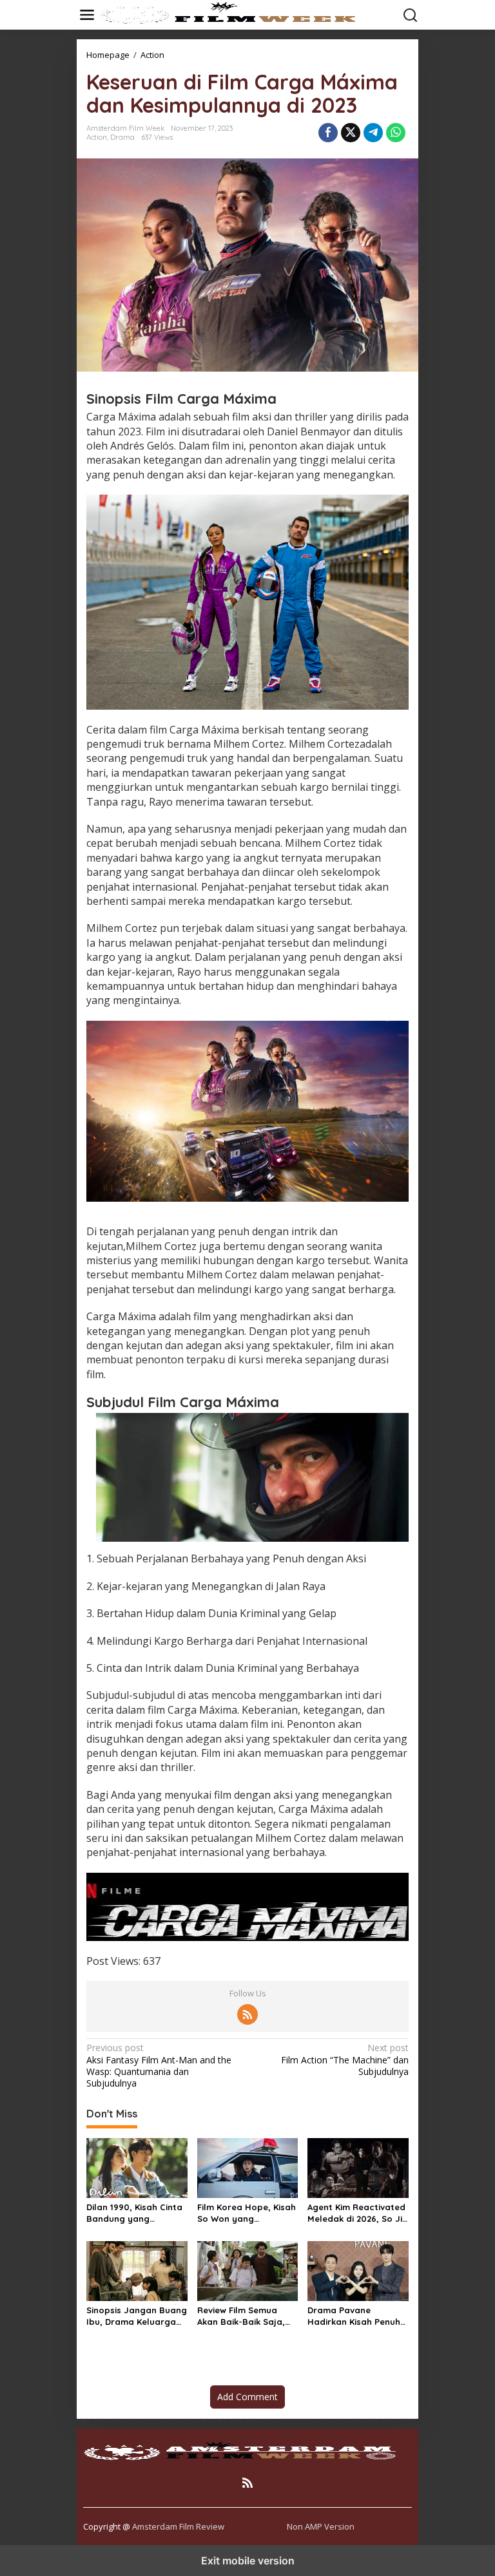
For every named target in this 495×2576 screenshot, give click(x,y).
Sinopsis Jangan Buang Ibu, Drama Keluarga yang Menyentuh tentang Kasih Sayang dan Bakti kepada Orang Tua (137, 2316)
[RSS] (247, 2014)
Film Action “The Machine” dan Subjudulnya (345, 2060)
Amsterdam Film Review (178, 2526)
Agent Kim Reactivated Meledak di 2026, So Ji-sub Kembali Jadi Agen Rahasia (357, 2213)
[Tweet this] (351, 133)
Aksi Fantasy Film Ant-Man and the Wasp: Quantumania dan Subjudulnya (159, 2066)
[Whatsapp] (396, 133)
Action (97, 137)
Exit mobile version (248, 2561)
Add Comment (247, 2397)
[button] (411, 15)
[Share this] (328, 133)
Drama (122, 137)
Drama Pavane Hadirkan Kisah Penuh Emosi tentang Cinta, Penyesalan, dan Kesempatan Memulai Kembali (354, 2316)
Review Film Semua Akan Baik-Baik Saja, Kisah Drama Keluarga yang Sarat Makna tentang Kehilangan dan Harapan (245, 2316)
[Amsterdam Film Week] (250, 14)
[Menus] (87, 15)
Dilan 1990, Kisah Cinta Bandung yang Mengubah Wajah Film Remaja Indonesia (134, 2213)
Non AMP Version (321, 2526)
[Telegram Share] (373, 133)
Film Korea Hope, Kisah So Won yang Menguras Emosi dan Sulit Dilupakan (247, 2213)
